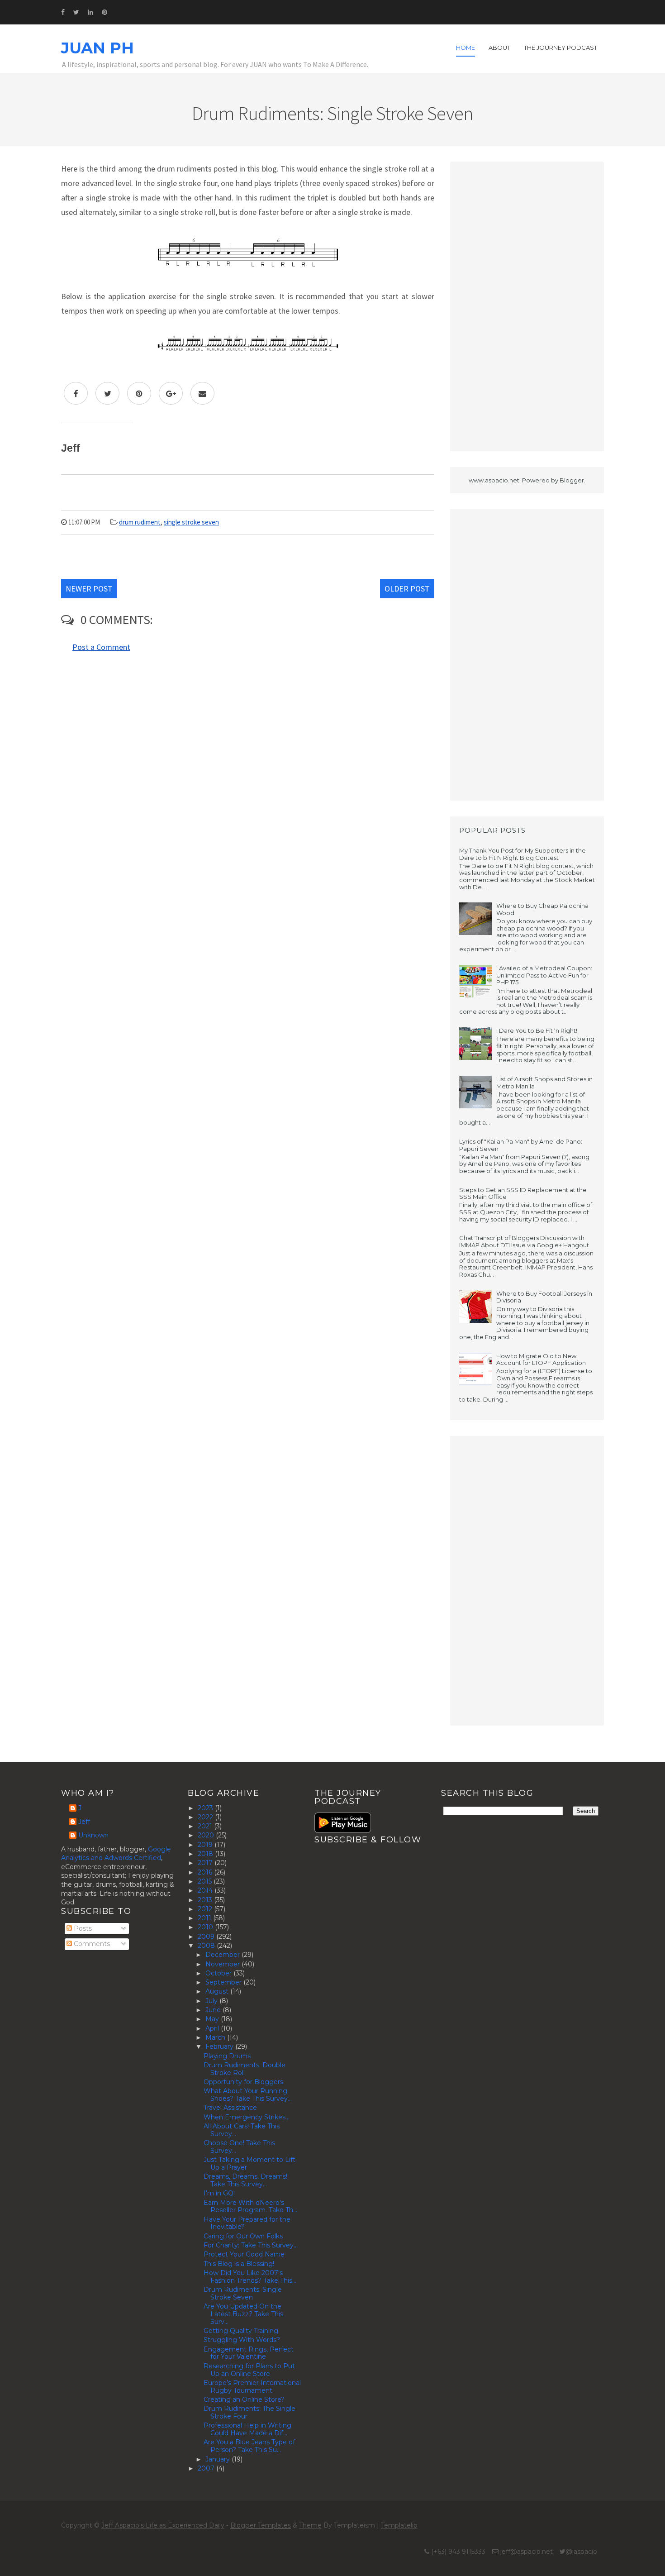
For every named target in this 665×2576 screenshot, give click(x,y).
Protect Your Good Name (244, 2254)
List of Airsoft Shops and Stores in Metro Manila (544, 1083)
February (220, 2046)
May (213, 2019)
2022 (206, 1817)
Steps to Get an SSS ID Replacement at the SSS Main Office (523, 1193)
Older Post (407, 589)
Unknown (93, 1835)
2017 (206, 1863)
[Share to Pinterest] (139, 393)
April (213, 2028)
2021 (206, 1826)
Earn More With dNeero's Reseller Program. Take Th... (250, 2206)
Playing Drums (227, 2056)
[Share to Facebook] (76, 393)
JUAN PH (97, 48)
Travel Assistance (230, 2108)
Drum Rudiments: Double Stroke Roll (245, 2069)
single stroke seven (191, 522)
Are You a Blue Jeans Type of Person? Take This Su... (249, 2446)
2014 (206, 1890)
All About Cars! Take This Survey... (242, 2130)
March (216, 2037)
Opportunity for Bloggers (243, 2082)
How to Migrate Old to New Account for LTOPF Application (541, 1360)
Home (465, 48)
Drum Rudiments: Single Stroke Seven (243, 2293)
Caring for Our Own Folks (243, 2236)
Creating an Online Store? (244, 2399)
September (224, 1982)
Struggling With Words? (242, 2340)
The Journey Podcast (560, 48)
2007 (207, 2468)
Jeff (84, 1822)
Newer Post (89, 589)
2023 (206, 1808)
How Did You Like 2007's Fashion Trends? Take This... (250, 2277)
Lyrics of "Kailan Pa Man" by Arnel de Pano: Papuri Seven (521, 1145)
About (499, 48)
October (219, 1973)
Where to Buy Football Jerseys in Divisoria (544, 1297)
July (212, 2001)
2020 (207, 1835)
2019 (206, 1845)
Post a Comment (101, 647)
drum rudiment (140, 522)
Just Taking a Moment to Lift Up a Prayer (249, 2163)
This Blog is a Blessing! (239, 2264)
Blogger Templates (261, 2525)
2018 (206, 1854)
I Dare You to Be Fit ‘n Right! (537, 1030)
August (218, 1991)
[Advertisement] (527, 306)
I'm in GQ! (219, 2193)
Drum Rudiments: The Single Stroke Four (249, 2412)
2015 (206, 1881)
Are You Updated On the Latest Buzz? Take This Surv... (243, 2314)
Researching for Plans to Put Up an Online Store (249, 2370)
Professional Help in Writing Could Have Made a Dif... (247, 2429)
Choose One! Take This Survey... (239, 2147)
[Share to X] (107, 393)
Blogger (572, 480)
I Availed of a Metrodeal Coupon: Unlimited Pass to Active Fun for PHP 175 (544, 975)
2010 (206, 1927)
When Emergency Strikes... (247, 2117)
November (223, 1964)
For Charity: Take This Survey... (251, 2245)
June (214, 2010)
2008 (207, 1946)
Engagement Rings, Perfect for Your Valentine (249, 2353)
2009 (207, 1937)
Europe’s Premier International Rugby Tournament (252, 2387)
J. (81, 1808)
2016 (206, 1872)
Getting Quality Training (241, 2331)
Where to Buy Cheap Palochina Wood (542, 909)
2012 (206, 1909)
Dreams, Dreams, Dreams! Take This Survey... (245, 2180)
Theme (310, 2525)
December (223, 1955)
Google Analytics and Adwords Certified (116, 1854)
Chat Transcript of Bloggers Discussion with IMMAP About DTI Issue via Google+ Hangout (524, 1241)
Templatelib (399, 2525)
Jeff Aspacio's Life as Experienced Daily (163, 2525)
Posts (82, 1928)
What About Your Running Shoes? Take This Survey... (248, 2095)
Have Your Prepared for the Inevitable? (247, 2223)
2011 (205, 1918)
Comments (91, 1944)
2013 (206, 1900)
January (218, 2459)
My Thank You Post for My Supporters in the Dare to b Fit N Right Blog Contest (522, 854)
